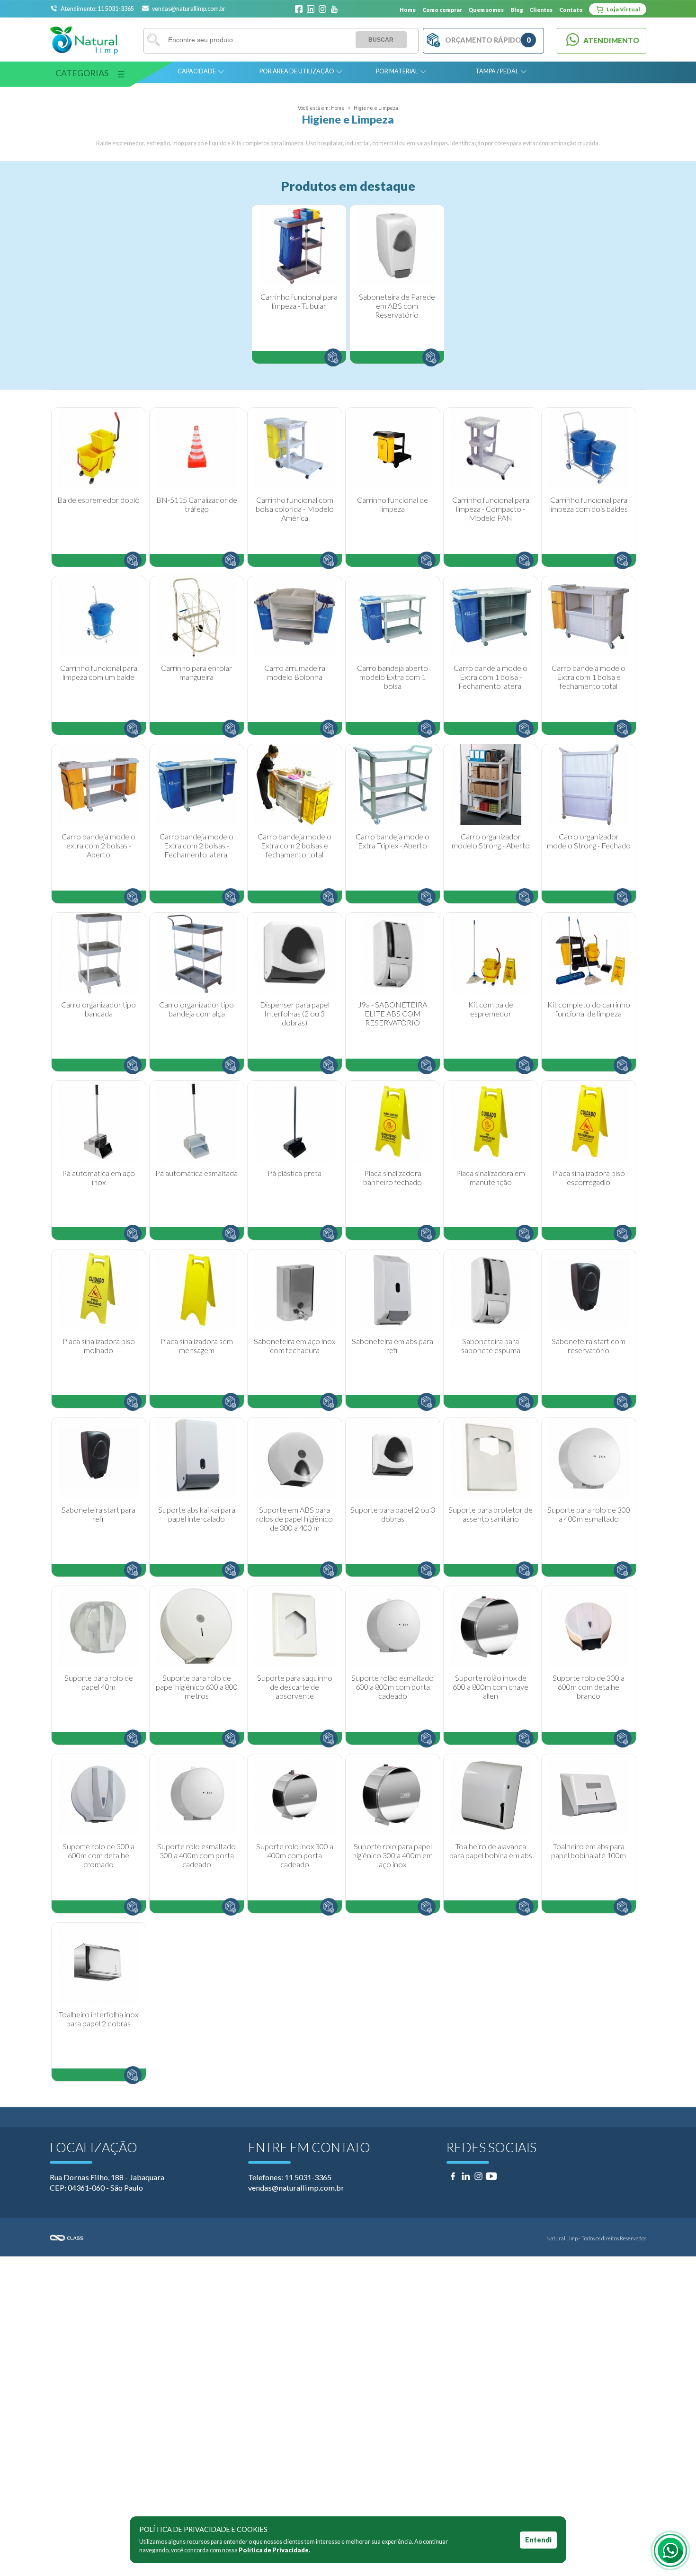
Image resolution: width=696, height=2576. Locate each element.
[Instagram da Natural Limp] (322, 9)
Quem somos (486, 9)
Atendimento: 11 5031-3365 (98, 9)
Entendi (538, 2540)
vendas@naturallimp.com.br (189, 9)
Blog (517, 9)
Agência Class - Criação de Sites (199, 2238)
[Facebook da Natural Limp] (299, 9)
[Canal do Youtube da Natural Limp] (334, 9)
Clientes (541, 9)
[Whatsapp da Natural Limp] (670, 2550)
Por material (397, 71)
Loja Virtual (623, 9)
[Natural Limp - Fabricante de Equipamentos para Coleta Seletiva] (84, 40)
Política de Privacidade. (274, 2550)
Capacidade (197, 71)
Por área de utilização (297, 71)
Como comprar (442, 9)
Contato (571, 9)
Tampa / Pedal (497, 71)
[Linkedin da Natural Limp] (311, 9)
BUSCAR (381, 40)
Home (408, 9)
